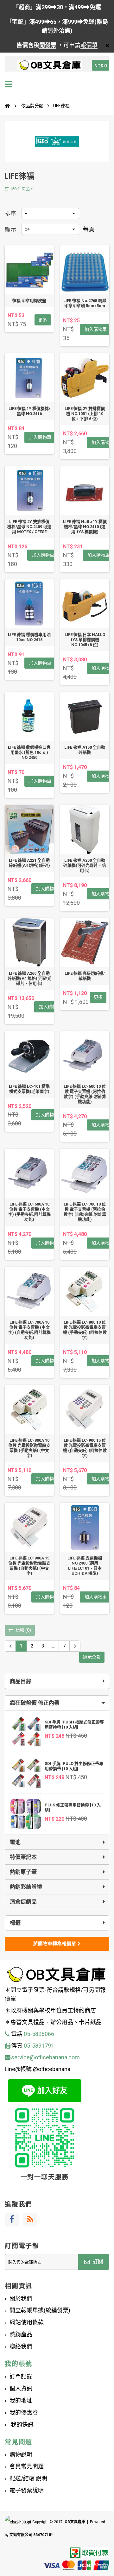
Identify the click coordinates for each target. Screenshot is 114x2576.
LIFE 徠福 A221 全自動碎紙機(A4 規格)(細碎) (29, 863)
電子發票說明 (27, 2490)
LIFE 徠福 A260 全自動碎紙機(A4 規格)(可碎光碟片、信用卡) (29, 978)
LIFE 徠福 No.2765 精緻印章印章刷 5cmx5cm (85, 303)
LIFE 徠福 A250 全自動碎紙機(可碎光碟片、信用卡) (85, 865)
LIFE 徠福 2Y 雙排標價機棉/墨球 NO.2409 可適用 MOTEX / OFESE (29, 527)
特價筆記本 (23, 1857)
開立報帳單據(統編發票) (40, 2310)
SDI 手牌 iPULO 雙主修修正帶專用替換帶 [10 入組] (74, 1766)
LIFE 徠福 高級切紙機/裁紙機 (85, 976)
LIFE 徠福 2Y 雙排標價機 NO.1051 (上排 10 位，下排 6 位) (85, 414)
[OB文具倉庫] (50, 65)
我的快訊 (22, 2425)
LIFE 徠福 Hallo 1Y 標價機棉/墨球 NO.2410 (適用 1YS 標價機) (85, 527)
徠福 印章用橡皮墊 (29, 301)
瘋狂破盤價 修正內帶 (35, 1703)
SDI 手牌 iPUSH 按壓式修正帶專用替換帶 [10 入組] (74, 1725)
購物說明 (21, 2455)
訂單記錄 (21, 2376)
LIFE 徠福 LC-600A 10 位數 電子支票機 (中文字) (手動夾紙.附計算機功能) (29, 1212)
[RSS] (30, 2220)
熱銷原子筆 (23, 1872)
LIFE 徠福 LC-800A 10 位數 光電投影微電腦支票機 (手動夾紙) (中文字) (29, 1448)
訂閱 (97, 2262)
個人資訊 (21, 2388)
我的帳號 (19, 2364)
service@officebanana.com (45, 2057)
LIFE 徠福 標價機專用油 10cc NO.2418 (29, 637)
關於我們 (21, 2299)
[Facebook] (12, 2220)
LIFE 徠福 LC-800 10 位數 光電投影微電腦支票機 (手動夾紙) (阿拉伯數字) (85, 1330)
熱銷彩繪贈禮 (26, 1887)
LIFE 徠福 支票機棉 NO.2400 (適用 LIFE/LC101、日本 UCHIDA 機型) (85, 1566)
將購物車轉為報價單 (55, 1944)
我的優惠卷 (24, 2412)
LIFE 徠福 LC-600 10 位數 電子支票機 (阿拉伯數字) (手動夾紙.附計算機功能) (85, 1094)
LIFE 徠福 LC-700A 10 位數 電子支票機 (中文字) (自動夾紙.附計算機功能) (29, 1330)
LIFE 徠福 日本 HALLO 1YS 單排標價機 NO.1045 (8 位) (85, 640)
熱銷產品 (21, 2334)
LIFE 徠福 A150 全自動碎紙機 (85, 750)
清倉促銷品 (23, 1902)
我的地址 (21, 2400)
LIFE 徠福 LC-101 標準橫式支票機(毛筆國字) (29, 1089)
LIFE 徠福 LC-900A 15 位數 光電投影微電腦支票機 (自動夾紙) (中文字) (29, 1566)
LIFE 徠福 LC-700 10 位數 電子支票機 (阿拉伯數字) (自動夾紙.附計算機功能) (85, 1212)
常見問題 (19, 2442)
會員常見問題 (27, 2466)
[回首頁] (7, 106)
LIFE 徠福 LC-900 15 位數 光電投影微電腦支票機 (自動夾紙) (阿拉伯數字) (85, 1448)
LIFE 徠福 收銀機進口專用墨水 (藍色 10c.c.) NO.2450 (29, 752)
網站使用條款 (27, 2322)
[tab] (57, 1703)
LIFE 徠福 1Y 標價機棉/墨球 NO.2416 (29, 411)
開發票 (48, 45)
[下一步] (75, 1646)
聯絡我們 (21, 2346)
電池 (15, 1842)
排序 (10, 214)
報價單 (89, 45)
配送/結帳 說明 (28, 2478)
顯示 (10, 229)
